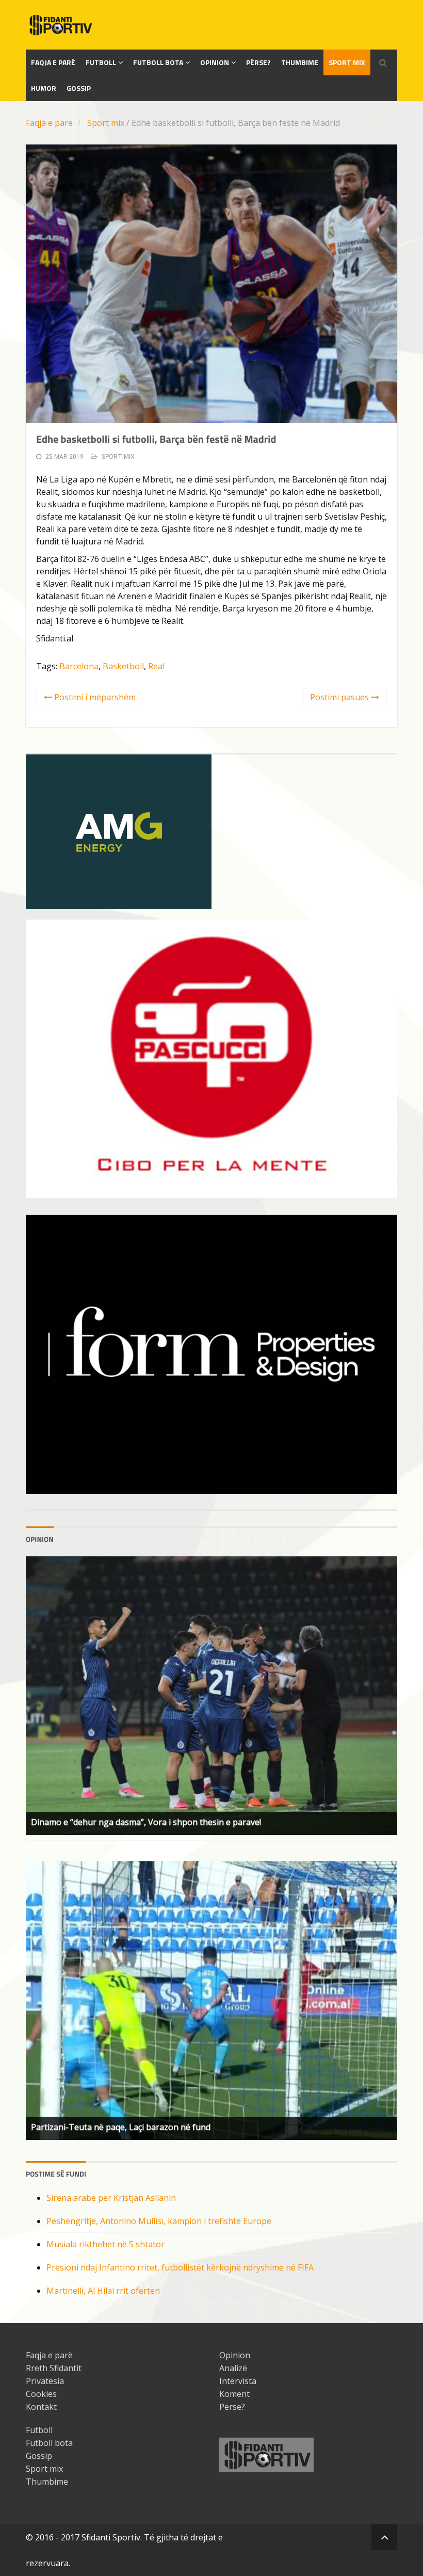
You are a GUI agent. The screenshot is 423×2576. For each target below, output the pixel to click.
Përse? (258, 62)
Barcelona (79, 666)
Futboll (101, 62)
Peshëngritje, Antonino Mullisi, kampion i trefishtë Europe (159, 2221)
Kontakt (41, 2407)
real (156, 666)
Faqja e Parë (53, 62)
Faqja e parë (49, 123)
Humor (44, 88)
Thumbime (300, 62)
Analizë (233, 2368)
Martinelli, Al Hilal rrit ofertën (103, 2291)
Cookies (41, 2394)
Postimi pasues (340, 697)
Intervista (238, 2381)
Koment (234, 2394)
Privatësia (45, 2381)
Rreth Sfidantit (54, 2368)
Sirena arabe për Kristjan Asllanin (111, 2198)
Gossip (79, 88)
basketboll (123, 666)
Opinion (215, 62)
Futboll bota (158, 62)
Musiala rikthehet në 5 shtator (105, 2244)
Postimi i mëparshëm (94, 697)
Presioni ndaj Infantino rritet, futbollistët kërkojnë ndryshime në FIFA (180, 2267)
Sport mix (347, 62)
